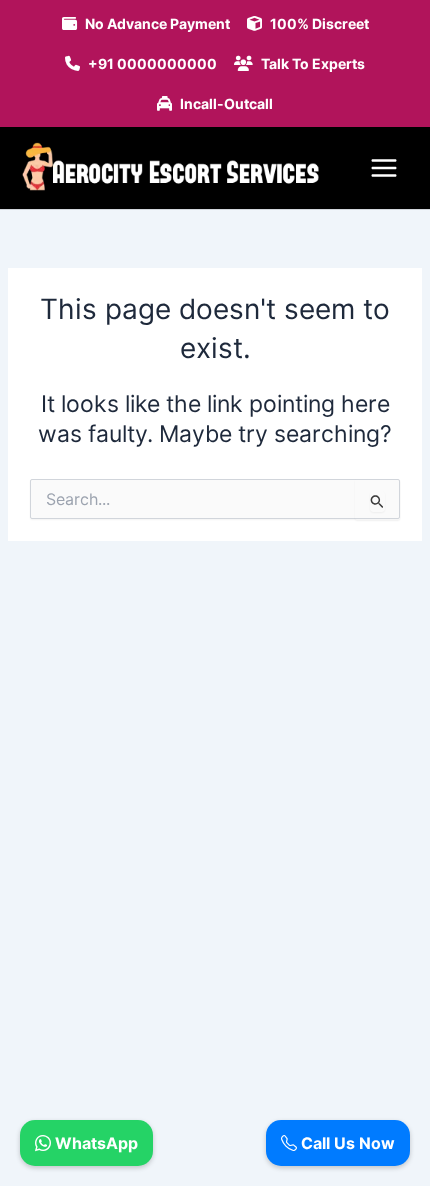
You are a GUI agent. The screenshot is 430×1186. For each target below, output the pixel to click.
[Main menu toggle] (384, 168)
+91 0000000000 (152, 63)
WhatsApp (94, 1143)
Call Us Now (346, 1143)
